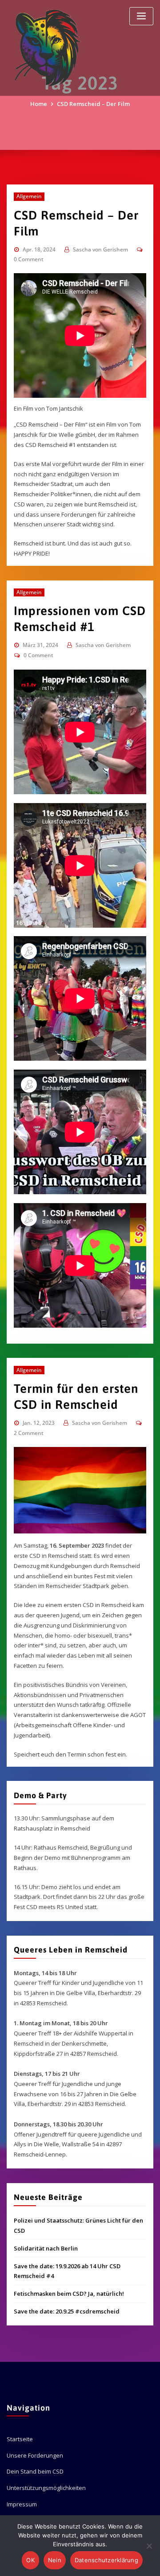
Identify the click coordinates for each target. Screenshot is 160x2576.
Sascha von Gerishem (100, 249)
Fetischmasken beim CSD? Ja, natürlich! (69, 2294)
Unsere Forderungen (35, 2455)
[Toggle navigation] (141, 16)
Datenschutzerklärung (106, 2560)
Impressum (22, 2504)
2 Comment (29, 1433)
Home (39, 104)
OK (30, 2560)
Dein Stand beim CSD (35, 2471)
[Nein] (149, 2546)
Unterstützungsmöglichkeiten (46, 2488)
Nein (55, 2560)
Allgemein (29, 196)
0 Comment (29, 259)
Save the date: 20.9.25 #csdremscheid (67, 2311)
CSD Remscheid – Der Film (93, 104)
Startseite (20, 2439)
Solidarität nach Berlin (46, 2248)
